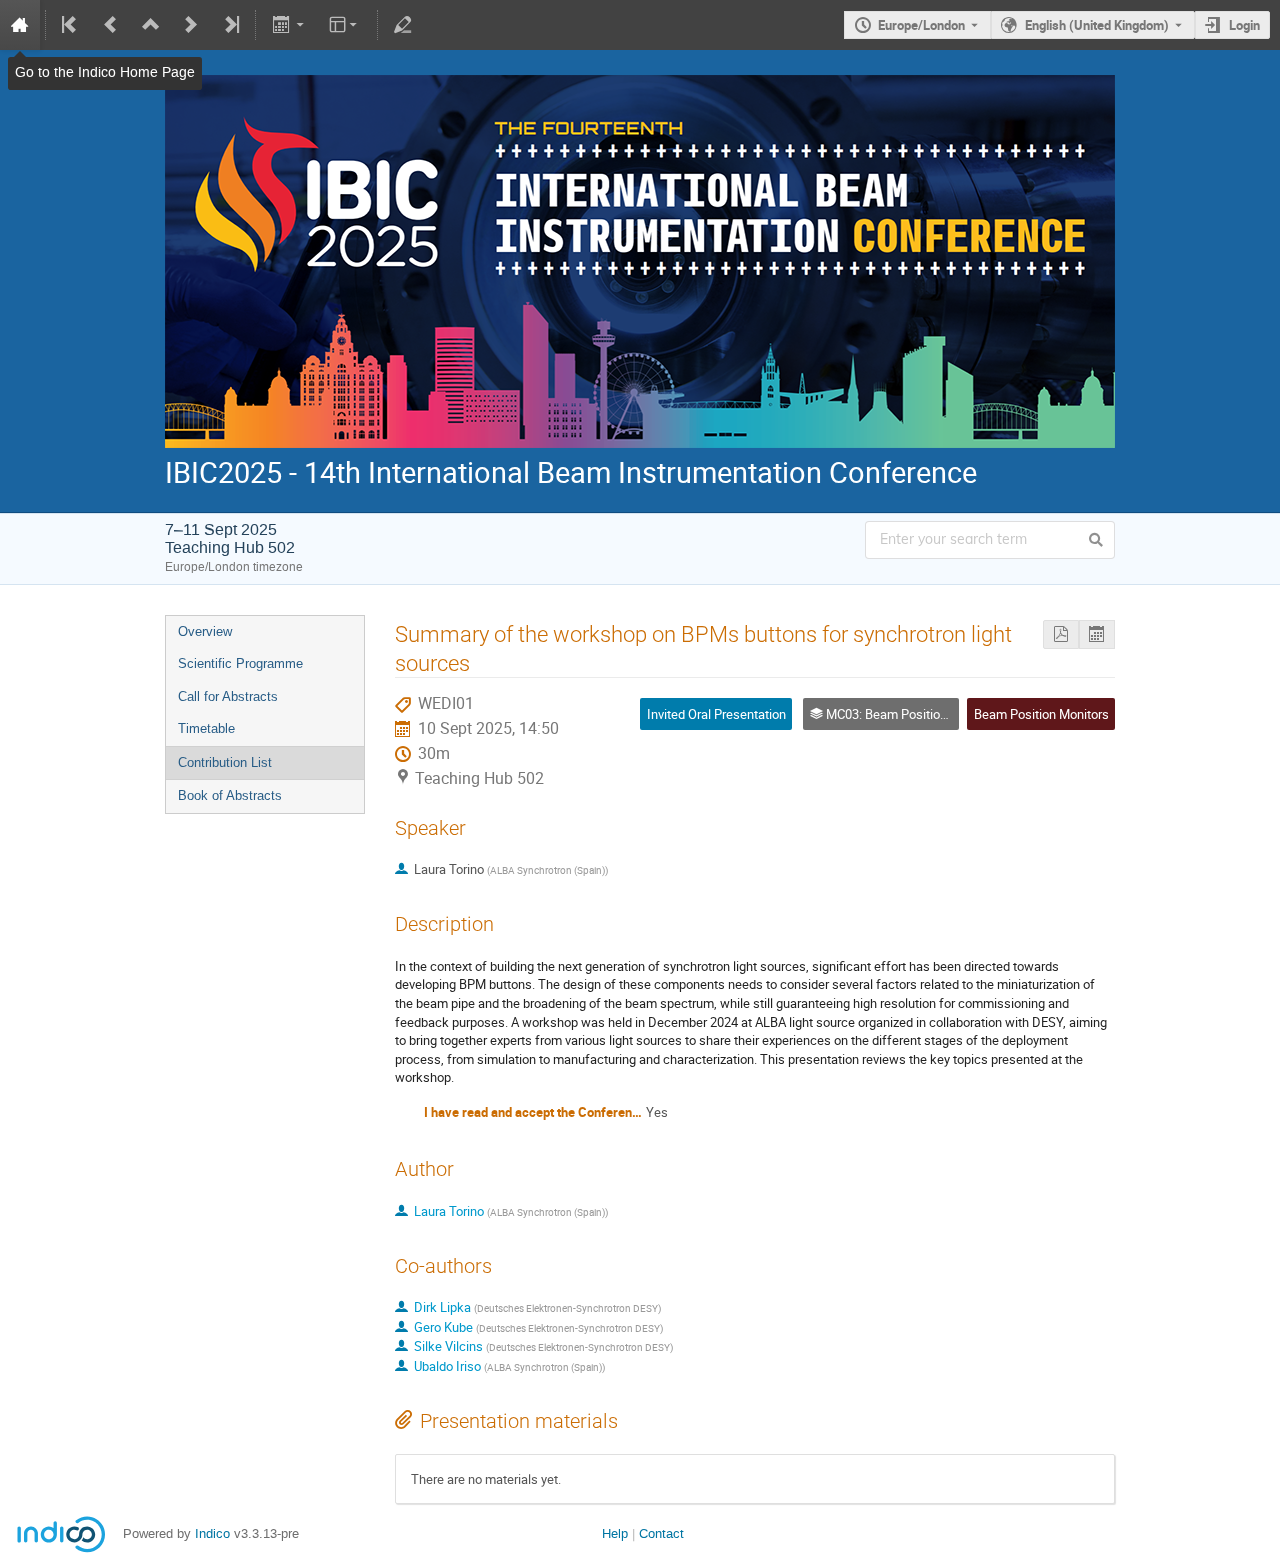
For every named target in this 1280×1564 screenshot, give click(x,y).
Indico (212, 1533)
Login (1244, 25)
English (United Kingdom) (1097, 25)
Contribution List (225, 762)
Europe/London (921, 25)
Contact (661, 1533)
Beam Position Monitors (1041, 714)
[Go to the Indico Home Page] (20, 25)
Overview (205, 631)
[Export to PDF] (1061, 634)
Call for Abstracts (228, 696)
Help (615, 1533)
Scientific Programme (240, 663)
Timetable (206, 728)
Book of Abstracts (230, 795)
